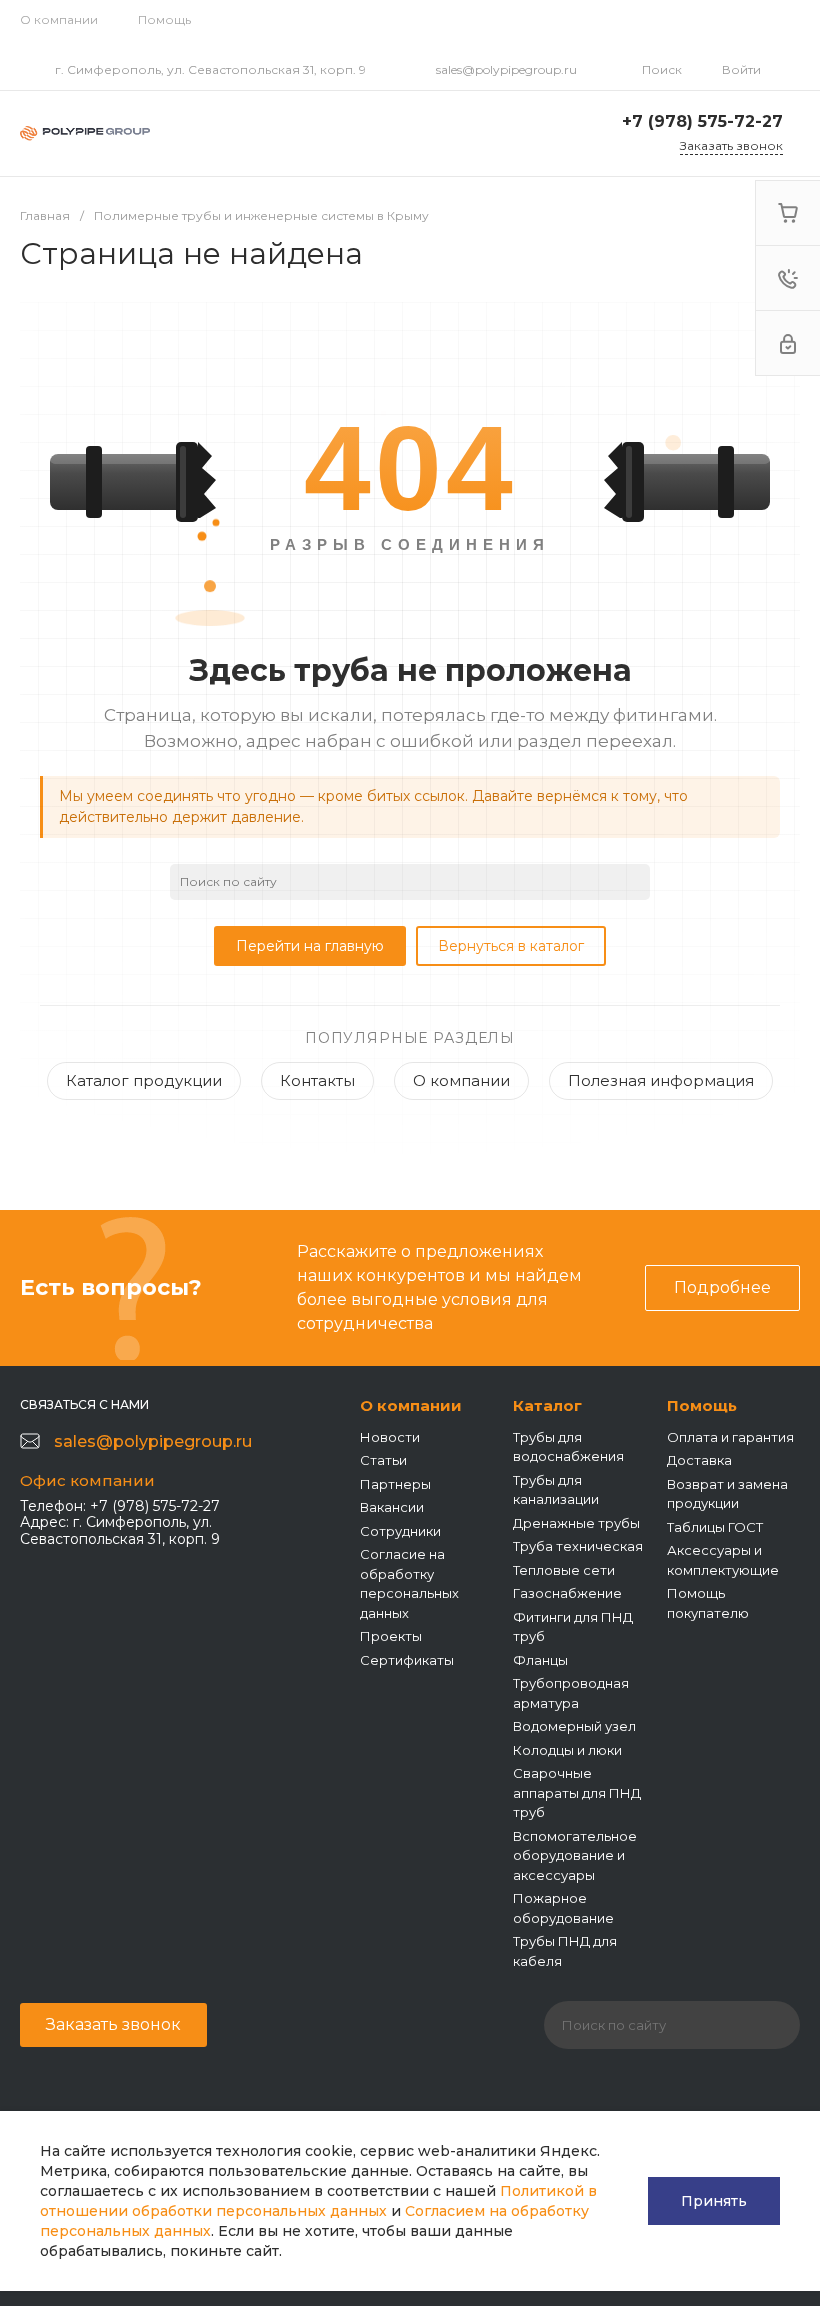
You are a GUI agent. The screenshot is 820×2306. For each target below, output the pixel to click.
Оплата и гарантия (730, 1437)
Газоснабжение (567, 1593)
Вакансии (392, 1507)
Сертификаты (407, 1660)
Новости (390, 1437)
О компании (59, 19)
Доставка (699, 1460)
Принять (714, 2201)
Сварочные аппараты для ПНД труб (577, 1792)
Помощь (164, 19)
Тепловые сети (564, 1570)
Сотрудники (400, 1531)
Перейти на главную (310, 946)
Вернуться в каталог (511, 946)
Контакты (317, 1080)
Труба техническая (578, 1546)
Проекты (391, 1636)
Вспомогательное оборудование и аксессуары (575, 1855)
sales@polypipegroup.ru (506, 69)
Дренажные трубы (576, 1523)
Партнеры (395, 1484)
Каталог (547, 1405)
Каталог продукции (144, 1080)
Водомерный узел (574, 1726)
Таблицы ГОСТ (715, 1527)
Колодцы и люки (567, 1750)
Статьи (383, 1460)
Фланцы (540, 1660)
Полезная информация (661, 1080)
